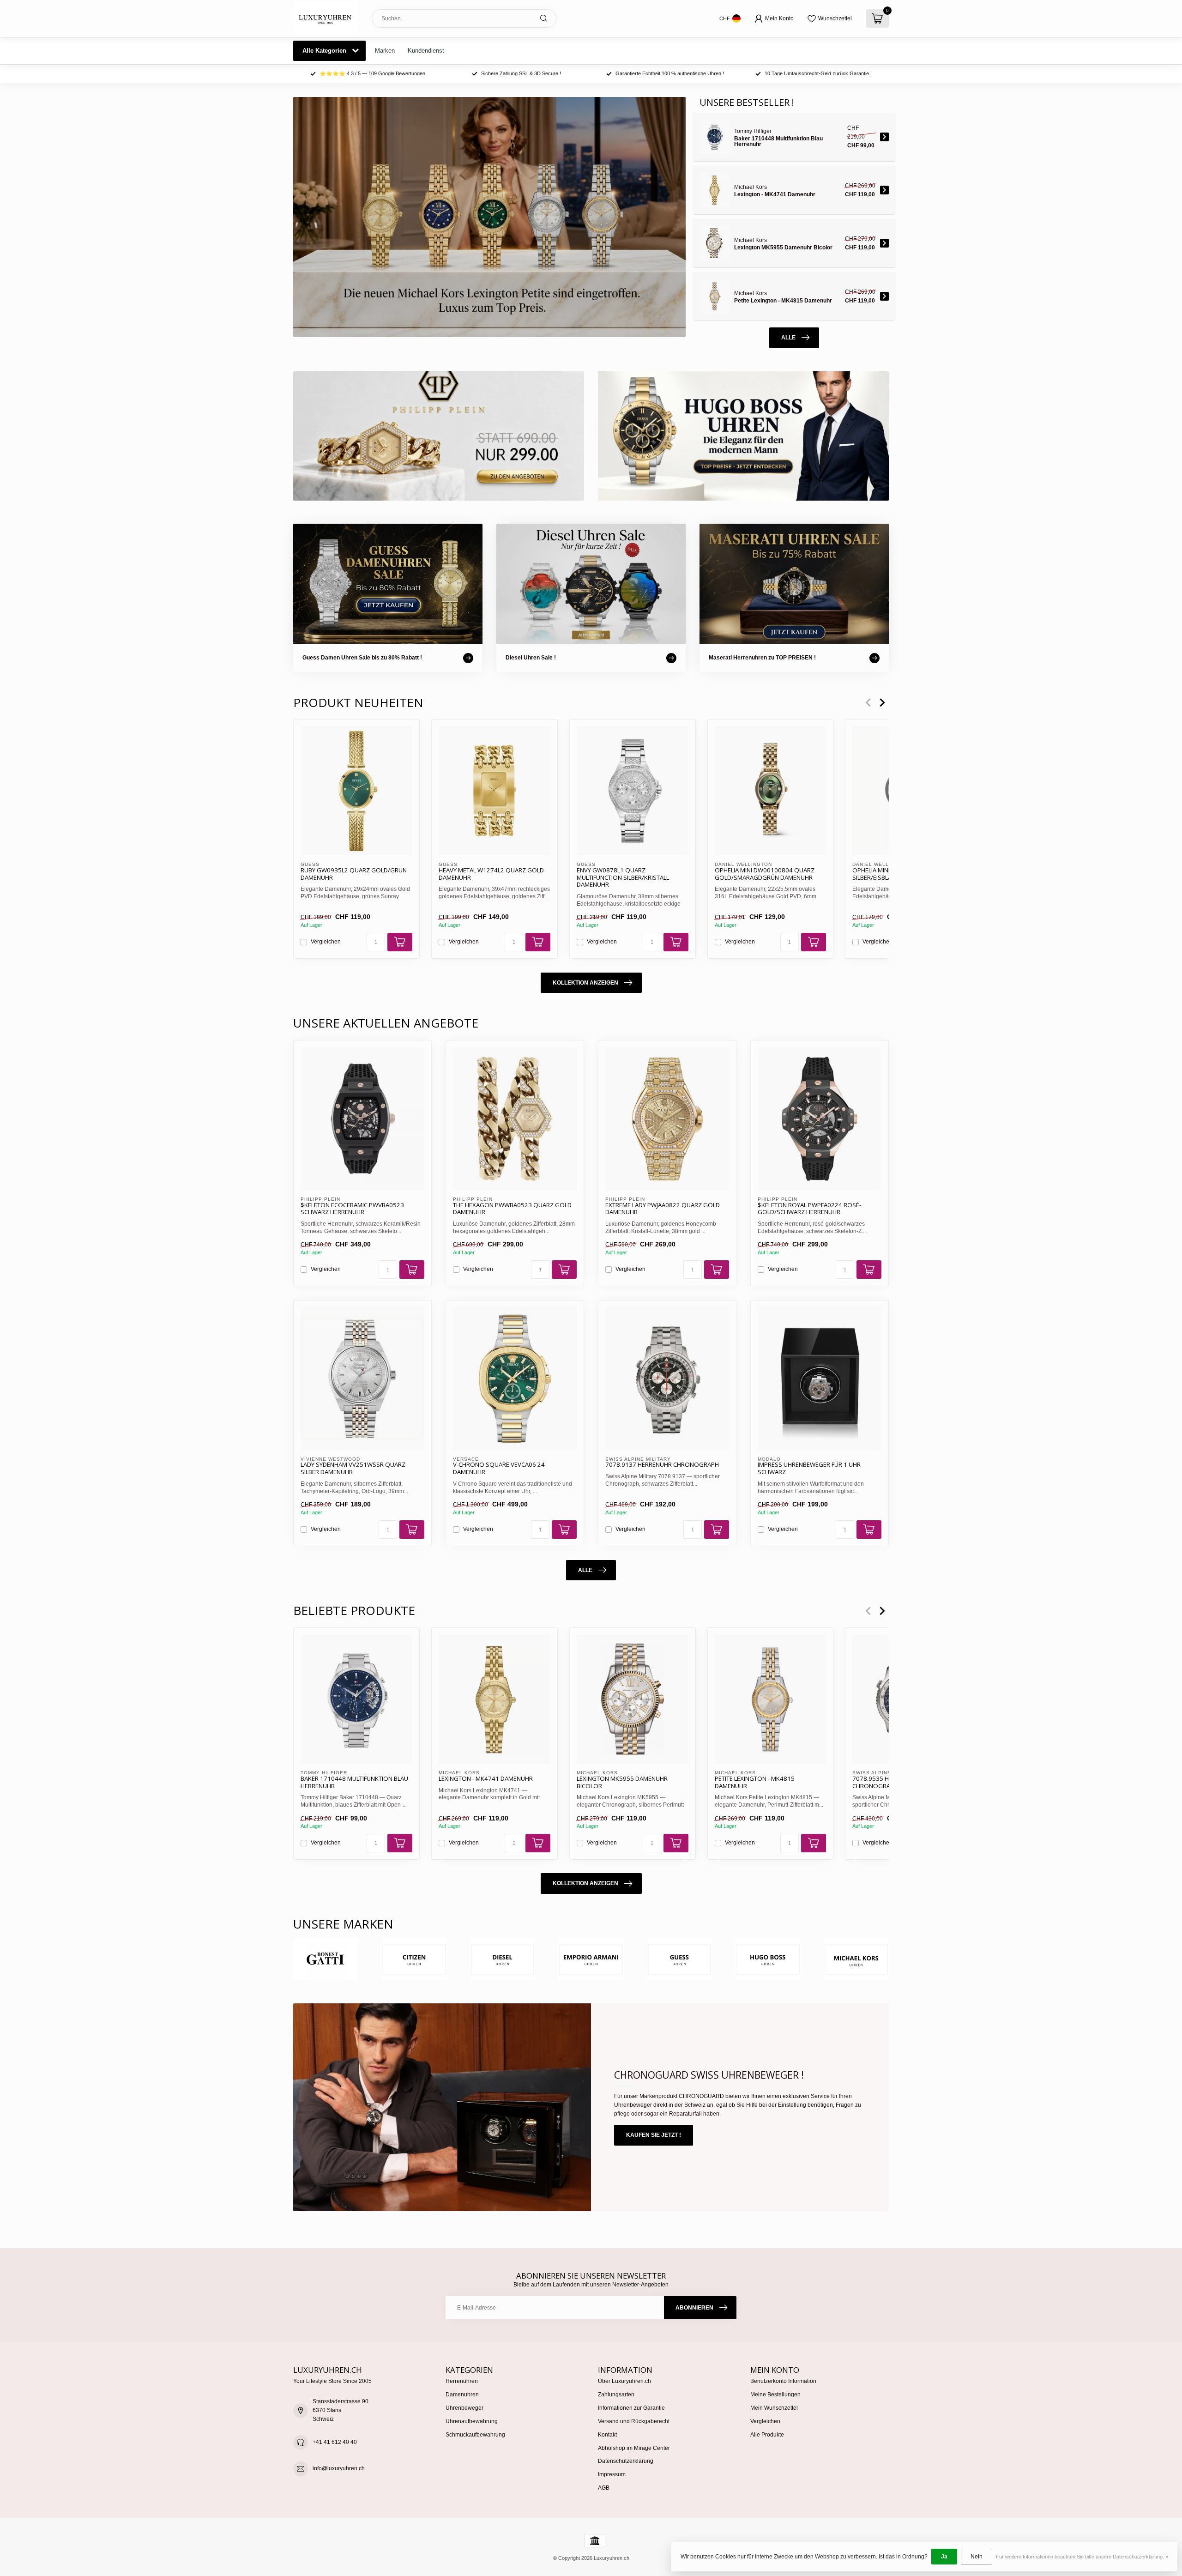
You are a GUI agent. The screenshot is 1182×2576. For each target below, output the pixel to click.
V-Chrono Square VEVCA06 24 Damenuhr (499, 1469)
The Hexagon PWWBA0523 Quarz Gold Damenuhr (512, 1209)
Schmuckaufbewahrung (475, 2435)
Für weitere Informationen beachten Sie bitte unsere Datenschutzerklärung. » (1082, 2557)
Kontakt (607, 2435)
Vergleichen (326, 942)
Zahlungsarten (616, 2395)
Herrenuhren (462, 2381)
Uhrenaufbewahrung (472, 2421)
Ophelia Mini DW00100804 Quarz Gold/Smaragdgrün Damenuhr (765, 874)
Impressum (612, 2474)
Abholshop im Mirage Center (634, 2448)
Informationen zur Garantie (631, 2408)
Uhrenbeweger (464, 2408)
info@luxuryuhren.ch (339, 2468)
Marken (385, 51)
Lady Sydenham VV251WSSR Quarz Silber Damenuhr (353, 1469)
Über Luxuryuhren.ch (624, 2381)
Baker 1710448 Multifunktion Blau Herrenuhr (354, 1782)
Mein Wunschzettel (774, 2408)
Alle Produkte (767, 2435)
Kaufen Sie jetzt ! (654, 2135)
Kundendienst (426, 51)
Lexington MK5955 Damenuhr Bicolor (622, 1782)
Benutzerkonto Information (783, 2381)
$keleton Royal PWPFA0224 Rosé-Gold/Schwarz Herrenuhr (809, 1209)
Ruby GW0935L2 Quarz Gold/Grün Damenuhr (354, 874)
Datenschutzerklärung (626, 2461)
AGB (604, 2488)
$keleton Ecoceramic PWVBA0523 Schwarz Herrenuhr (352, 1209)
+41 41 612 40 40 (335, 2442)
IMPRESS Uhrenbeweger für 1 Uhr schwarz (809, 1469)
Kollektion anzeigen (585, 983)
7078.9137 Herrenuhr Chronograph (662, 1465)
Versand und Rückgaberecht (634, 2421)
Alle (788, 338)
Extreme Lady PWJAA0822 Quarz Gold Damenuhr (663, 1209)
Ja (944, 2557)
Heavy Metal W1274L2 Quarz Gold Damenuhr (491, 874)
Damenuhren (462, 2395)
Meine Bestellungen (775, 2395)
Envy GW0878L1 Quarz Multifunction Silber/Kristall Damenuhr (623, 878)
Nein (977, 2557)
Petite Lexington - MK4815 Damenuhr (755, 1782)
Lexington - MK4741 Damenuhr (486, 1778)
